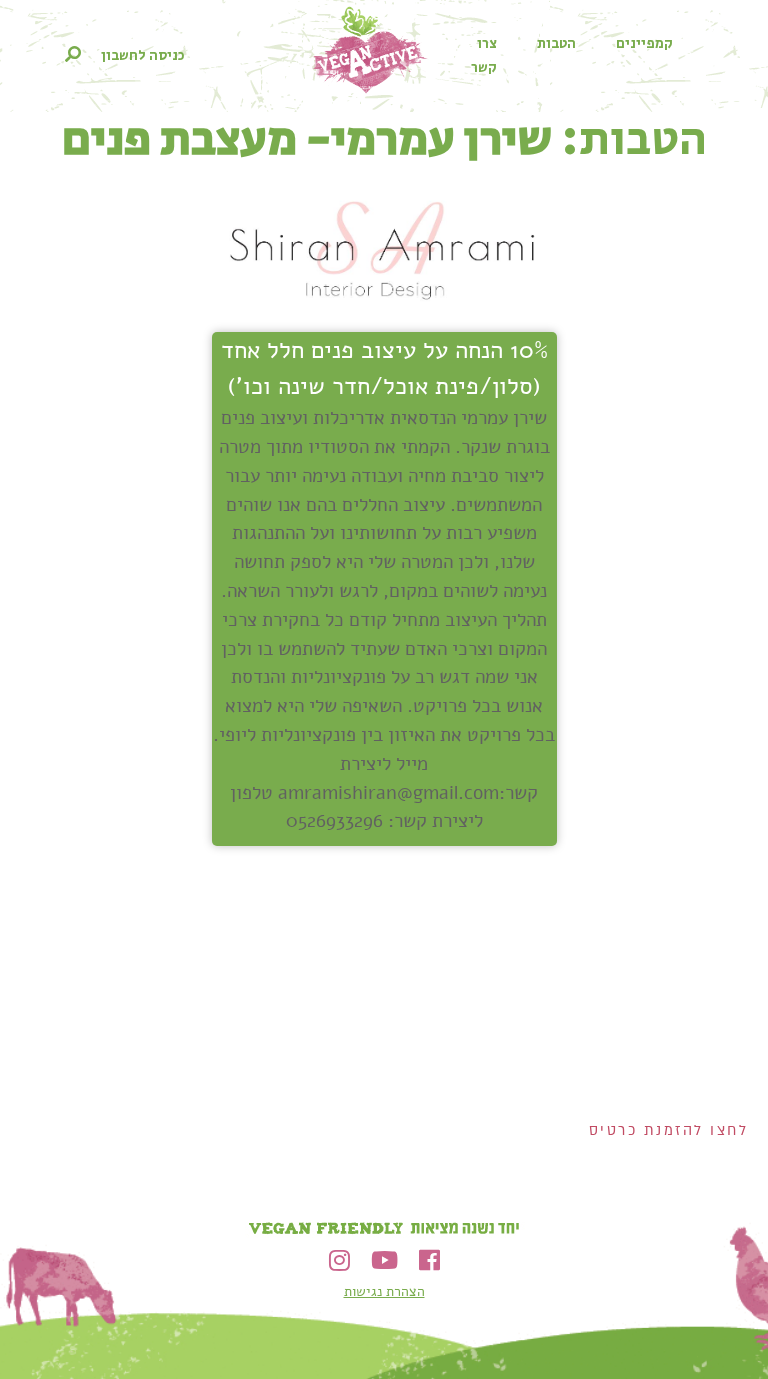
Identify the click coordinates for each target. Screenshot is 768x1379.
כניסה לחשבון (143, 56)
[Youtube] (384, 1261)
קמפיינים (644, 44)
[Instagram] (339, 1261)
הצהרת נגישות (384, 1291)
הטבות (556, 44)
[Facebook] (429, 1261)
